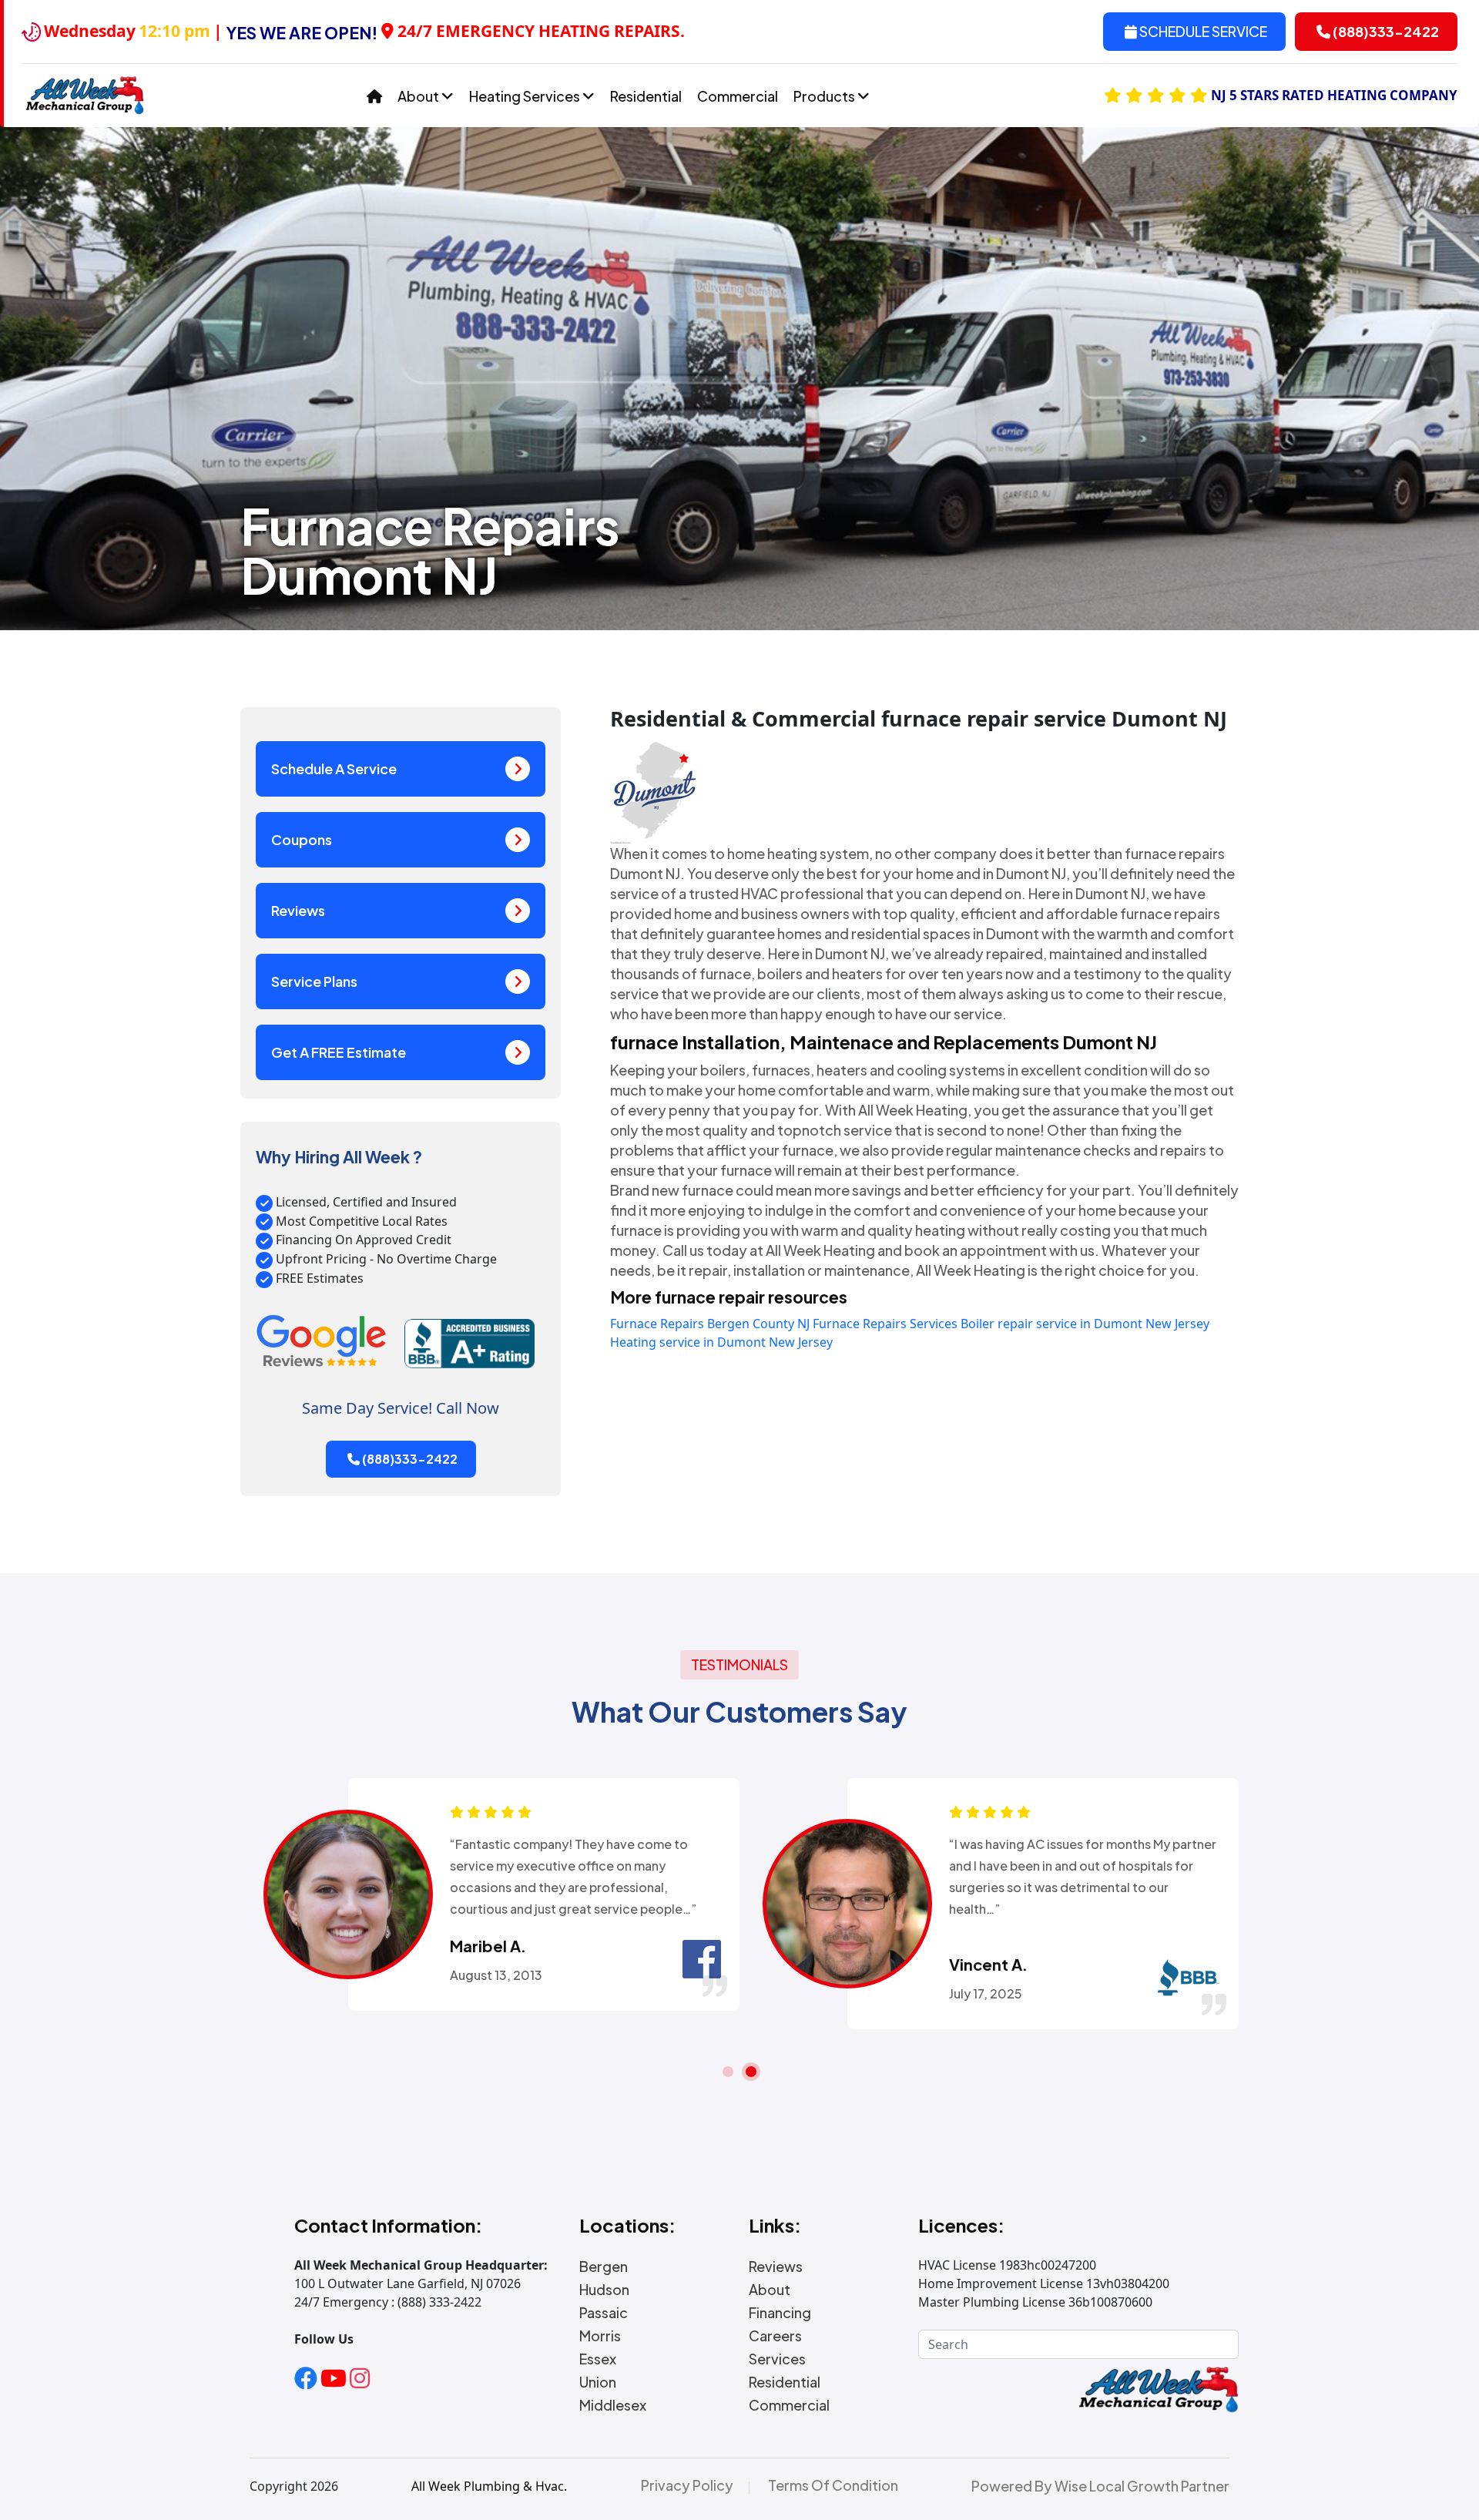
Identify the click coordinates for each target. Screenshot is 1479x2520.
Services (777, 2359)
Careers (775, 2336)
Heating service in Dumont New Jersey (721, 1342)
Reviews (298, 910)
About (419, 96)
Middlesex (613, 2405)
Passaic (604, 2313)
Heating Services (526, 96)
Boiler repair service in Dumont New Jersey (1085, 1324)
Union (598, 2382)
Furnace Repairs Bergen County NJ (710, 1324)
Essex (598, 2359)
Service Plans (314, 981)
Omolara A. (493, 1946)
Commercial (738, 96)
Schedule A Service (334, 768)
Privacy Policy (687, 2485)
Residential (646, 96)
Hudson (604, 2290)
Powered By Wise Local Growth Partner (1100, 2486)
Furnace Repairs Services (885, 1324)
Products (825, 96)
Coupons (302, 839)
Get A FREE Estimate (339, 1052)
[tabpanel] (490, 1894)
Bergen (604, 2267)
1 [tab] (728, 2072)
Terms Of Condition (833, 2485)
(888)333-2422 (1385, 31)
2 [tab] (751, 2072)
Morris (600, 2336)
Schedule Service (1202, 31)
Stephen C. (992, 1946)
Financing (780, 2313)
